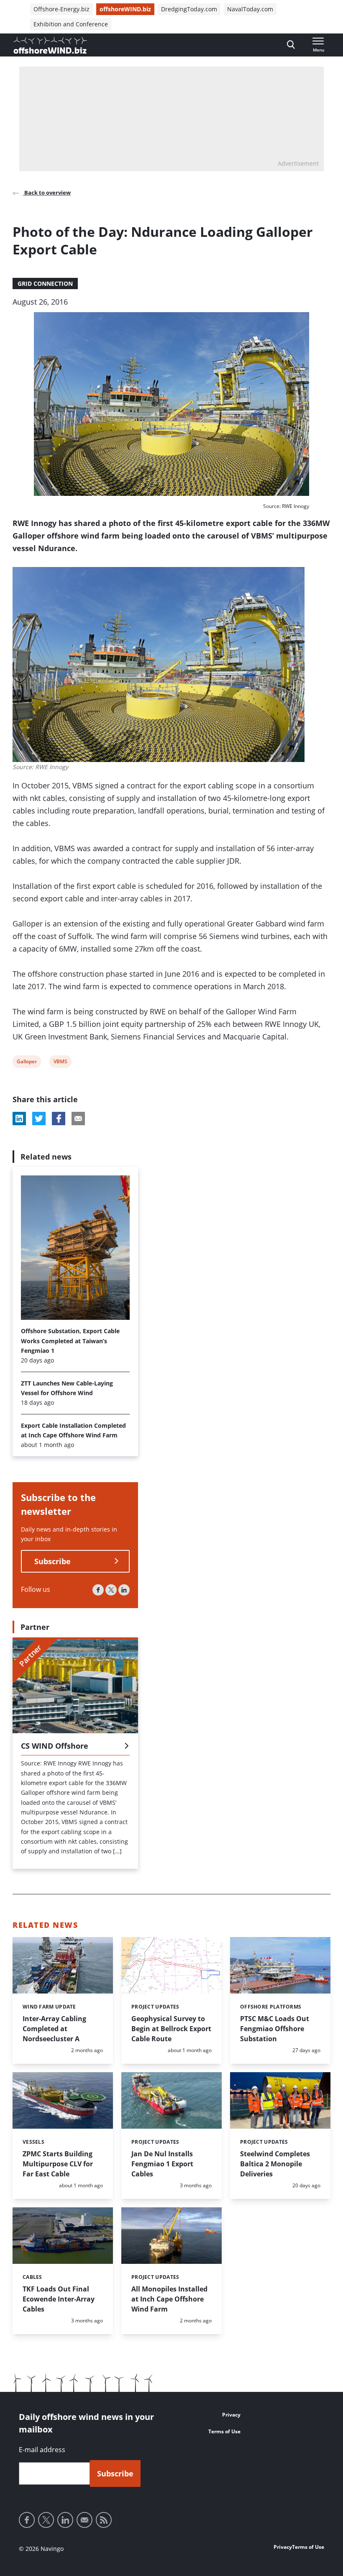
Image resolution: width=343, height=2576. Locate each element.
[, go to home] (50, 45)
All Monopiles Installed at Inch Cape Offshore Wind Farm (169, 2299)
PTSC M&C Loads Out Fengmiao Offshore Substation (275, 2029)
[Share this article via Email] (78, 1119)
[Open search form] (291, 45)
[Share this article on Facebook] (59, 1119)
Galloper (27, 1063)
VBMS (60, 1063)
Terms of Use (224, 2431)
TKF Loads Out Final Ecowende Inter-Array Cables (59, 2299)
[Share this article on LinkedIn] (19, 1119)
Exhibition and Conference (71, 24)
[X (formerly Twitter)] (111, 1590)
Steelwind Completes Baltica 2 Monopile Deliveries (275, 2164)
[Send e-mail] (84, 2520)
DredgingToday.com (189, 9)
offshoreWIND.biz (125, 9)
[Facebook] (98, 1590)
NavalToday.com (250, 9)
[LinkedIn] (124, 1590)
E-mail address (42, 2450)
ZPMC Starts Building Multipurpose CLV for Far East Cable (58, 2164)
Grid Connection (45, 284)
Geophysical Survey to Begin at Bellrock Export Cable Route (171, 2029)
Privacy (231, 2415)
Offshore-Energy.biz (61, 9)
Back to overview (47, 192)
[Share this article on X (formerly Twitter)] (39, 1119)
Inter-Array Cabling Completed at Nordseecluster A (54, 2029)
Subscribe (52, 1561)
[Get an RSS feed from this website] (104, 2520)
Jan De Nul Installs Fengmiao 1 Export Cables (162, 2164)
